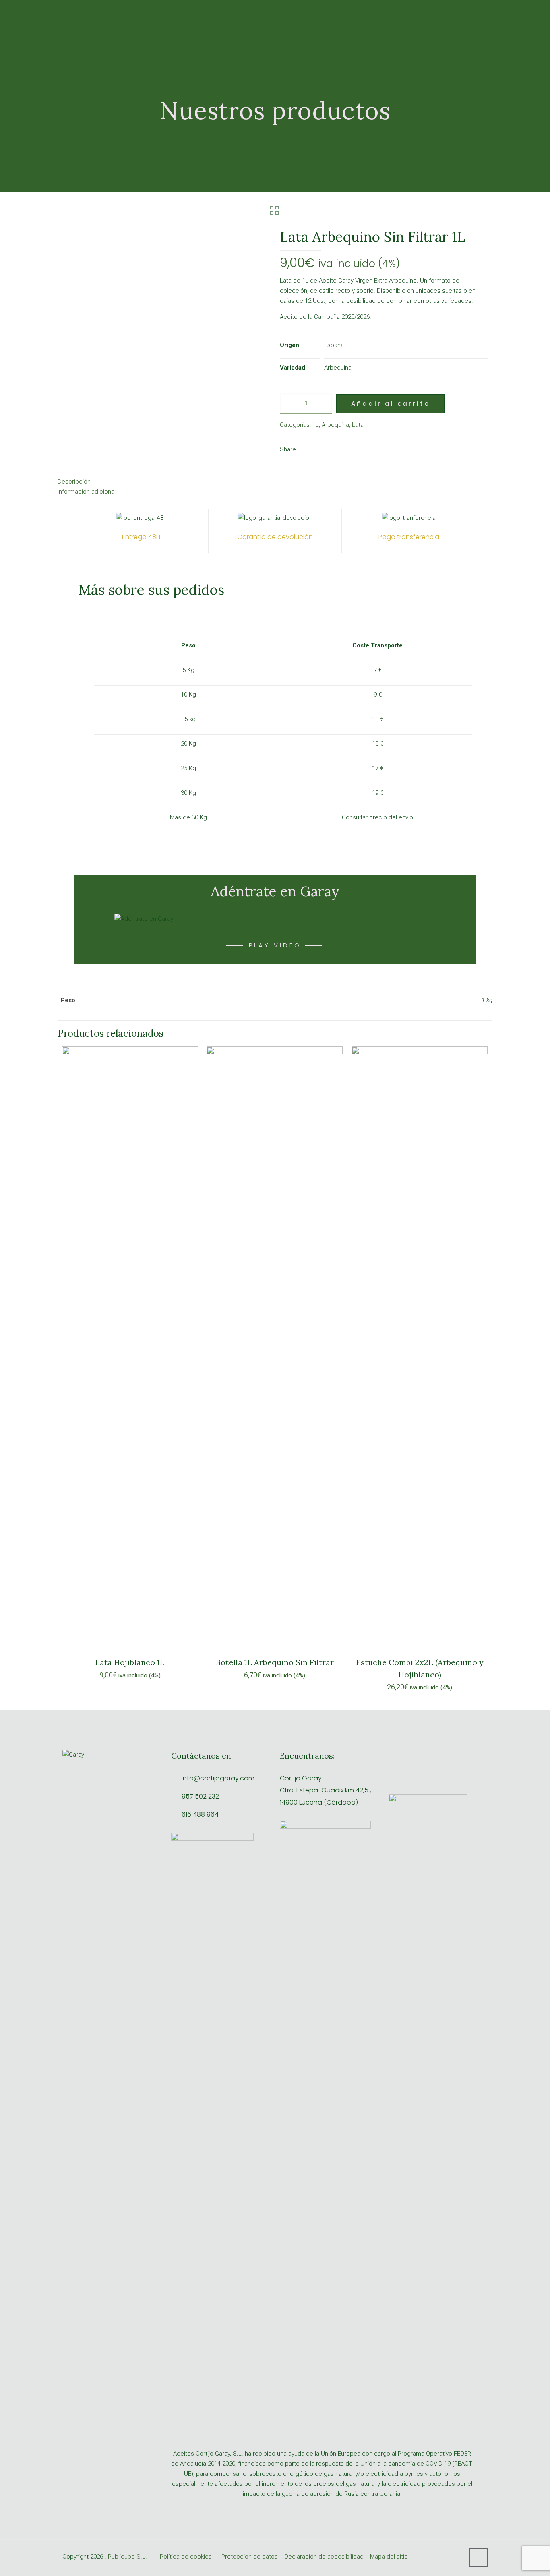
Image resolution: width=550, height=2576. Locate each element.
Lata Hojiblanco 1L (130, 1662)
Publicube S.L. (127, 2557)
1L (316, 425)
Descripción (74, 482)
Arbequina (335, 425)
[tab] (275, 482)
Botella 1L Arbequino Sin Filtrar (275, 1662)
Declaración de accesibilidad (324, 2557)
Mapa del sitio (389, 2557)
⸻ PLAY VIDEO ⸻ (275, 945)
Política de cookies (186, 2557)
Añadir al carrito (391, 404)
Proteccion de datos (250, 2557)
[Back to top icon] (478, 2557)
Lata (358, 425)
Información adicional (87, 492)
